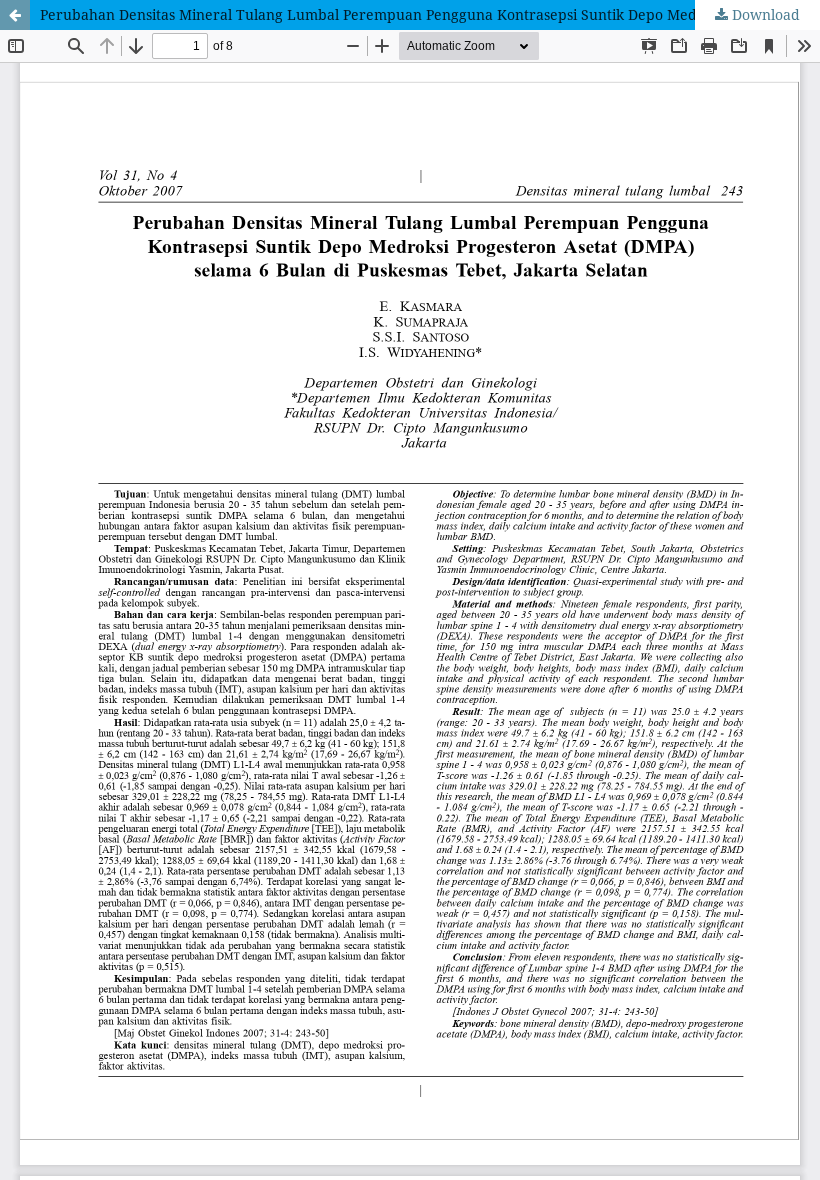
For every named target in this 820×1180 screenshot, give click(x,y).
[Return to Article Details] (15, 15)
